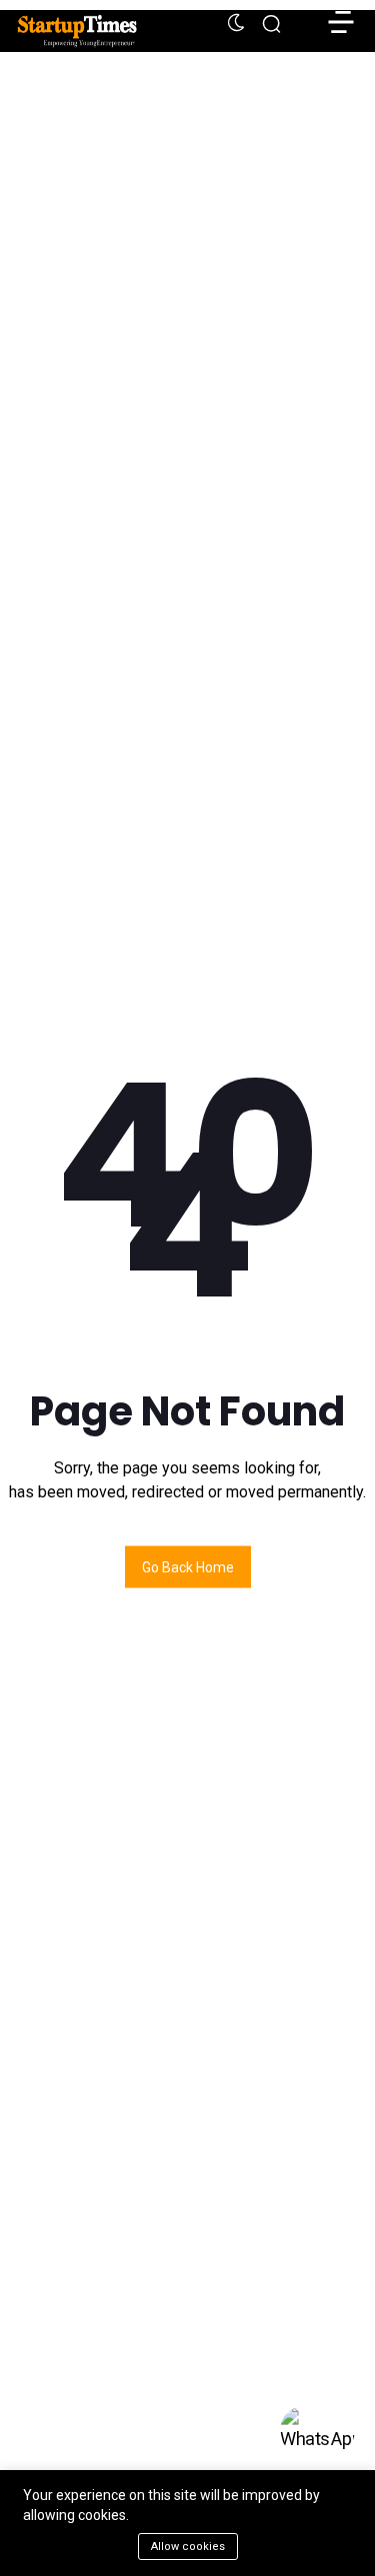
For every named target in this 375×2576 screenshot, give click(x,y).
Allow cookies (188, 2547)
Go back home (188, 1566)
